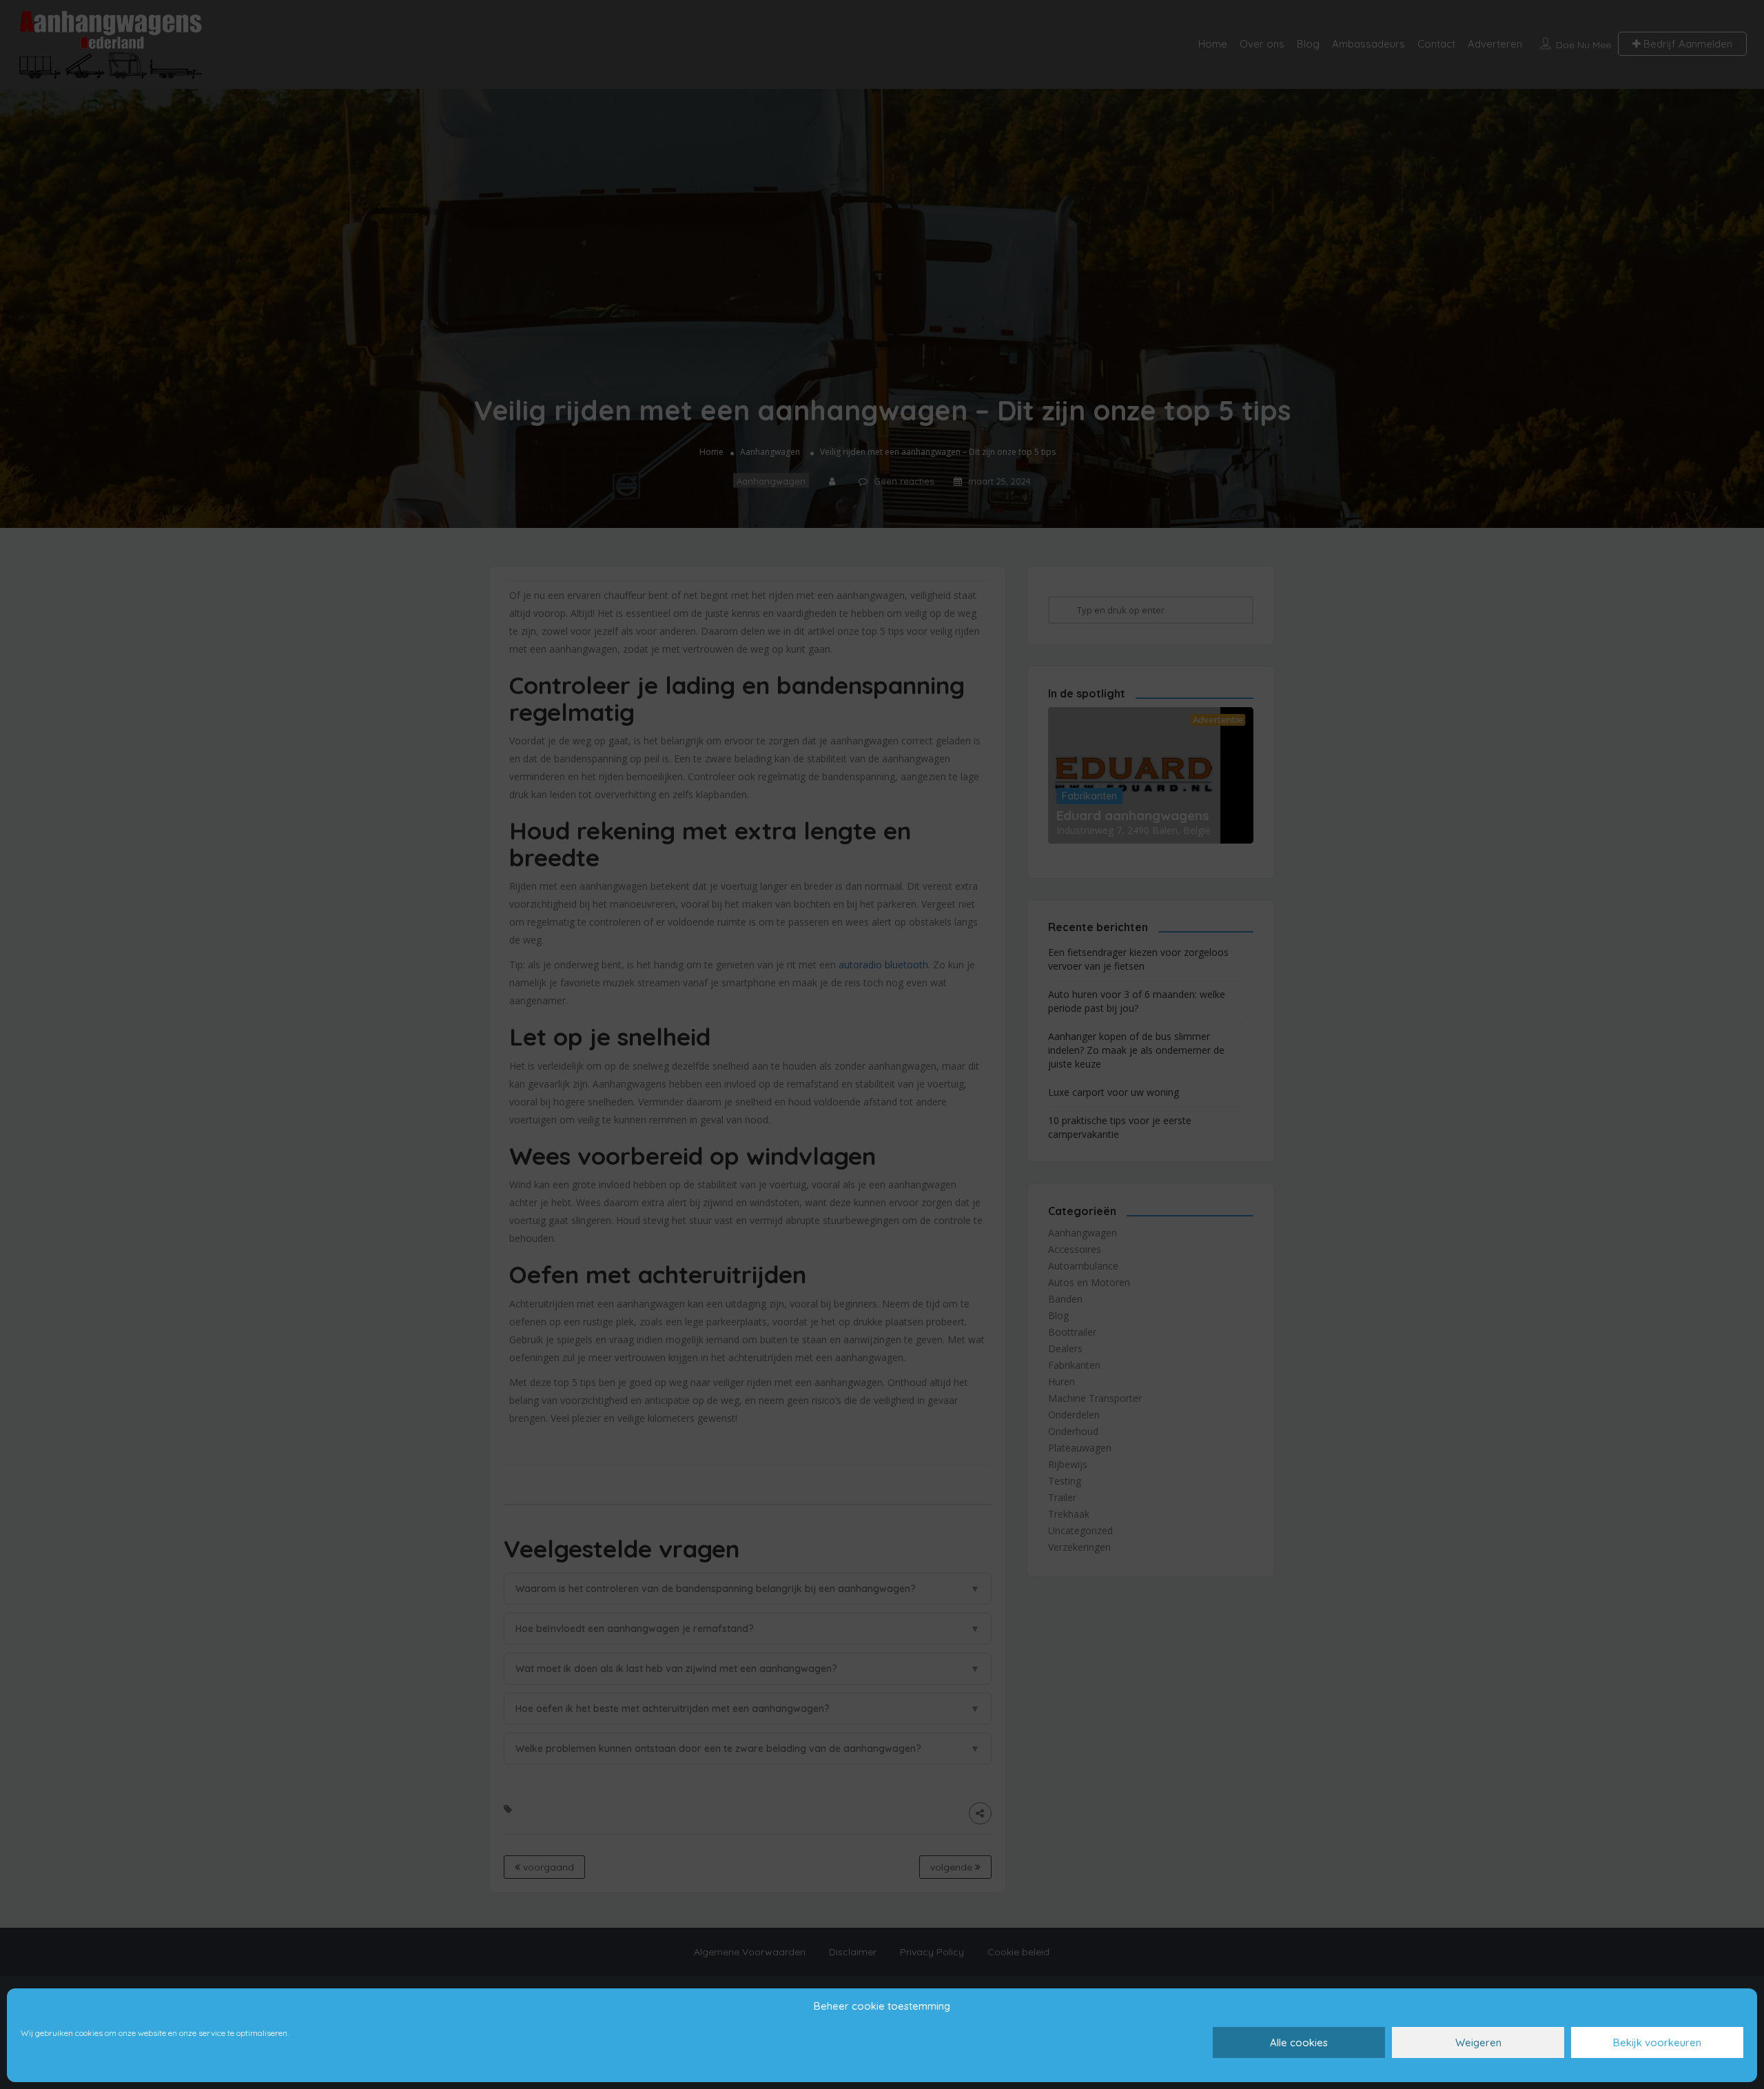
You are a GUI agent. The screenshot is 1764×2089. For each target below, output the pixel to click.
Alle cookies (1299, 2042)
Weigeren (1478, 2042)
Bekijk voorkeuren (1657, 2042)
